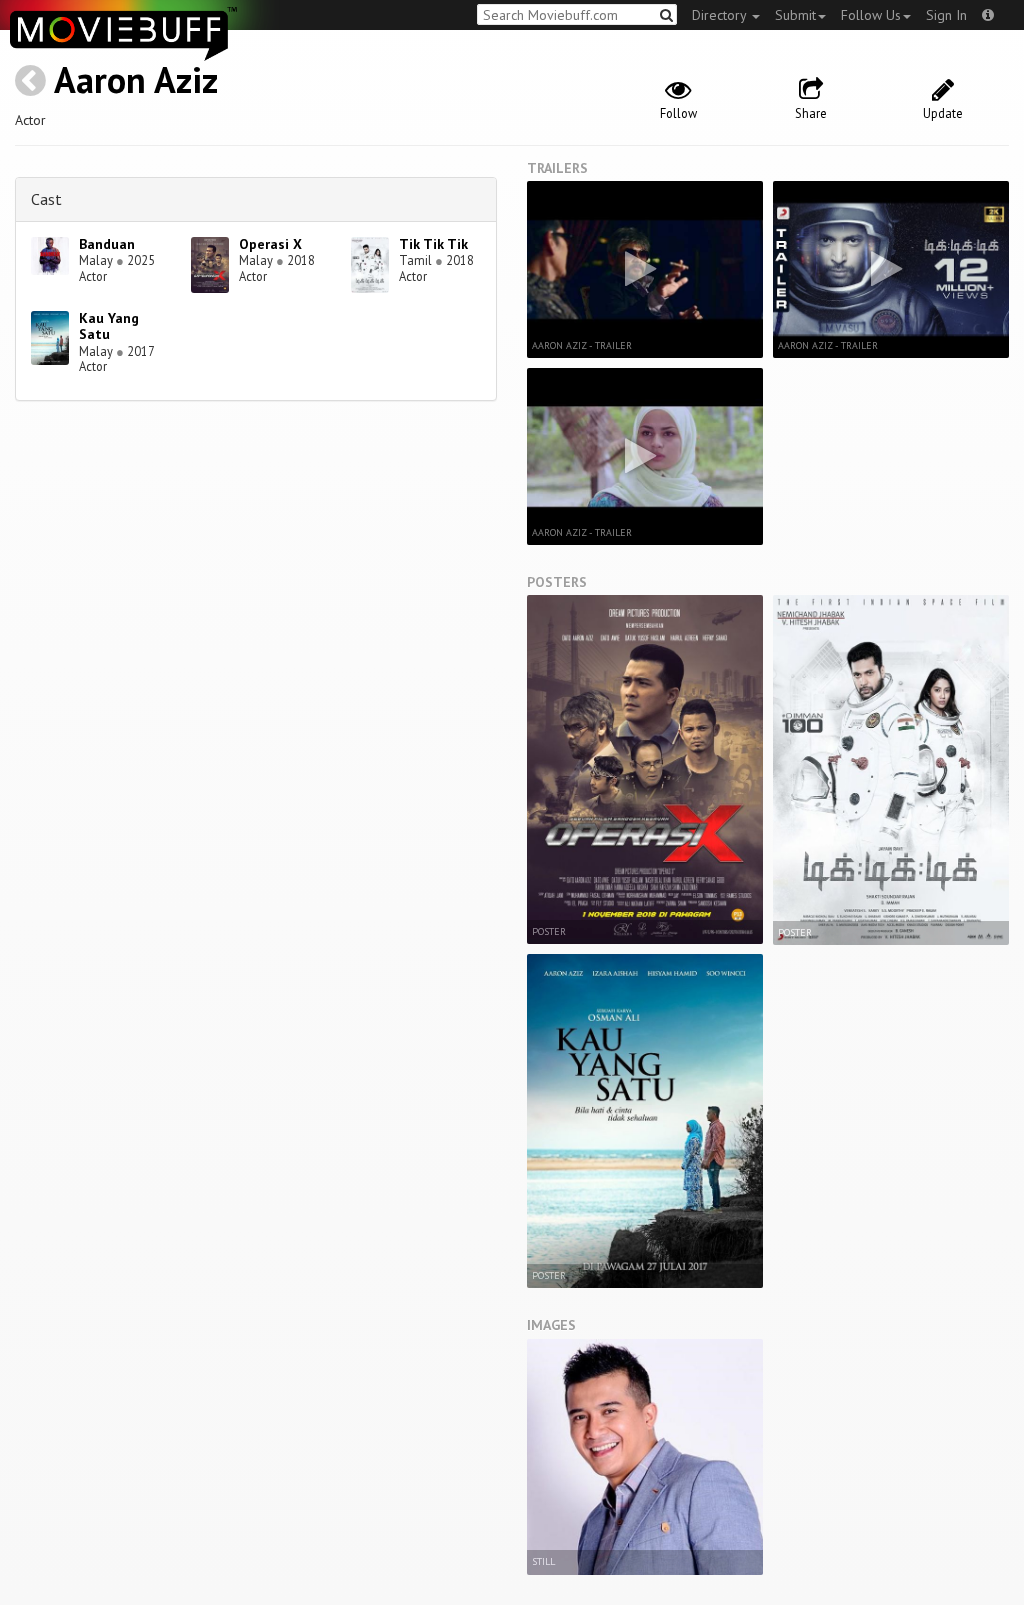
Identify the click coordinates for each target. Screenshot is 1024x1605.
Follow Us (871, 15)
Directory (721, 15)
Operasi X (270, 244)
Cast (46, 199)
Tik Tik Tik (433, 244)
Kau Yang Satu (109, 326)
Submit (795, 15)
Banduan (107, 244)
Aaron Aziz (136, 79)
